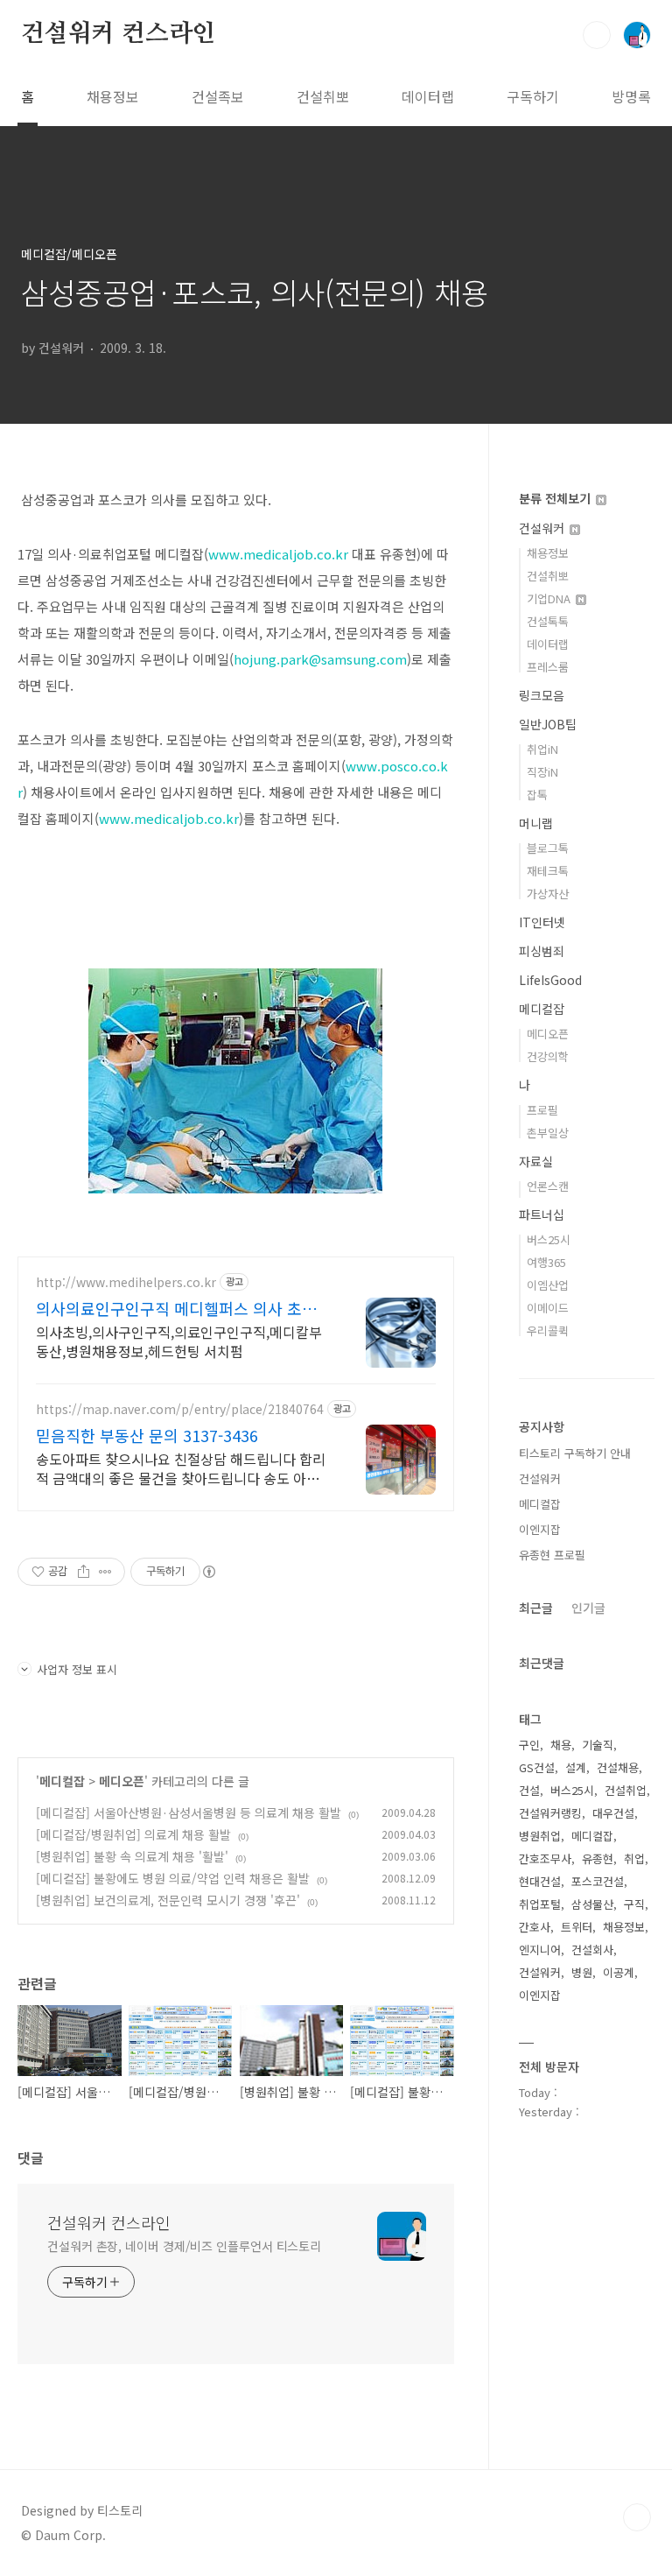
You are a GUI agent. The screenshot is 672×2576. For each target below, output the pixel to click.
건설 (529, 1790)
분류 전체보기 (556, 498)
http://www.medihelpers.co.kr (126, 1282)
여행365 (546, 1262)
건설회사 (592, 1950)
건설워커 (543, 528)
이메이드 (548, 1308)
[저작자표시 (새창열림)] (208, 1572)
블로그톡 (548, 848)
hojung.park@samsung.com (320, 659)
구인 (529, 1745)
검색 (597, 35)
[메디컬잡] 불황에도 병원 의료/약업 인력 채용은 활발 (173, 1878)
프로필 (542, 1110)
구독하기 (533, 96)
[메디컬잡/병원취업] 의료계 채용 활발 (133, 1834)
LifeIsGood (550, 980)
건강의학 (548, 1056)
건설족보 (218, 96)
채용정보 (113, 96)
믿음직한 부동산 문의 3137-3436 (147, 1435)
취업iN (542, 749)
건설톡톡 (548, 621)
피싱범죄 (542, 951)
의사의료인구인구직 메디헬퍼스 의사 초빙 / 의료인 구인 (182, 1308)
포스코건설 (598, 1881)
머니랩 (536, 823)
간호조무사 (545, 1858)
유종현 (598, 1858)
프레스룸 (548, 667)
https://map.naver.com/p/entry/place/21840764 (180, 1409)
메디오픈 (122, 1781)
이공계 (619, 1972)
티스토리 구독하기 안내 (575, 1453)
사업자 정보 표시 (77, 1669)
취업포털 (540, 1904)
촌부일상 (548, 1133)
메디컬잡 (62, 1781)
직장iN (542, 772)
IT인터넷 (542, 922)
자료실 (536, 1161)
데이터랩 (428, 96)
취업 (634, 1858)
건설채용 (618, 1767)
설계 (576, 1767)
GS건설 (537, 1767)
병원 (582, 1972)
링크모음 (542, 695)
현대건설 (540, 1881)
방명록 (631, 96)
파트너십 (542, 1214)
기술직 (598, 1745)
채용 (561, 1745)
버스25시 (549, 1239)
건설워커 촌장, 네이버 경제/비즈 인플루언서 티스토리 (184, 2246)
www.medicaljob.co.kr (278, 554)
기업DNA (550, 598)
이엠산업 (548, 1285)
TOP (637, 2517)
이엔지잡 (540, 1529)
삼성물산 (592, 1904)
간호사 (535, 1927)
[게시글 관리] (105, 1572)
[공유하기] (84, 1572)
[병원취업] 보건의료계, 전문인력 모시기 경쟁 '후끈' (168, 1900)
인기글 (588, 1608)
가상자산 (548, 894)
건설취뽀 (323, 96)
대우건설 (613, 1813)
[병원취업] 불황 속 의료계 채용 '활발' (132, 1856)
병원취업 (540, 1836)
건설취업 (626, 1790)
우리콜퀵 (548, 1330)
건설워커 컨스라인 (118, 34)
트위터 (577, 1927)
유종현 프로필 (552, 1555)
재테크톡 (548, 871)
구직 (634, 1904)
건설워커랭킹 (550, 1813)
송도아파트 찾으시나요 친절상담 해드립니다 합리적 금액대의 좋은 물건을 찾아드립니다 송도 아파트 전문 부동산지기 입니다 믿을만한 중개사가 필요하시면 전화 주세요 (181, 1468)
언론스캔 (548, 1186)
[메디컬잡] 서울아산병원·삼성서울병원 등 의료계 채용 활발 (189, 1812)
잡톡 (537, 795)
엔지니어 (540, 1950)
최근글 (536, 1608)
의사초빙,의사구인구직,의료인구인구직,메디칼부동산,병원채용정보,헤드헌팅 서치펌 (179, 1341)
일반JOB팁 (548, 724)
